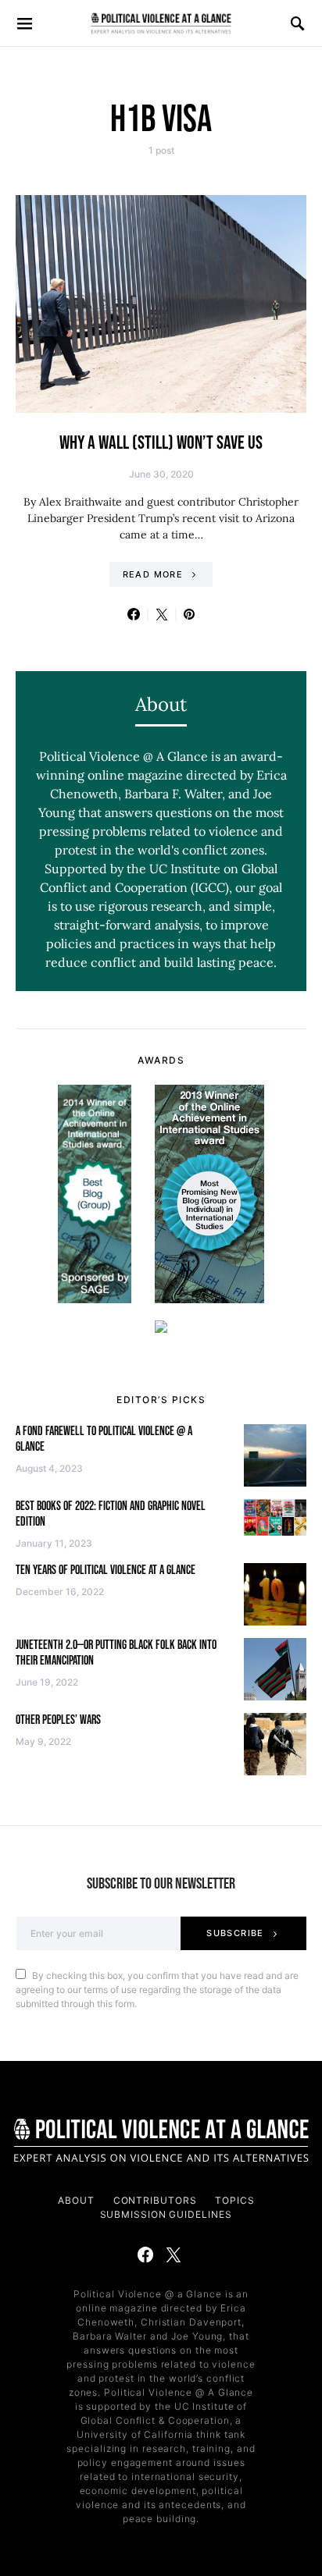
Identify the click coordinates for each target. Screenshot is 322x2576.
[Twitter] (174, 2254)
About (76, 2200)
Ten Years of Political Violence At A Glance (106, 1570)
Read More (153, 574)
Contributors (155, 2200)
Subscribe (235, 1933)
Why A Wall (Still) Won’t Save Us (161, 443)
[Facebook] (145, 2254)
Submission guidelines (166, 2214)
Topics (234, 2200)
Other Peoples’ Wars (58, 1720)
